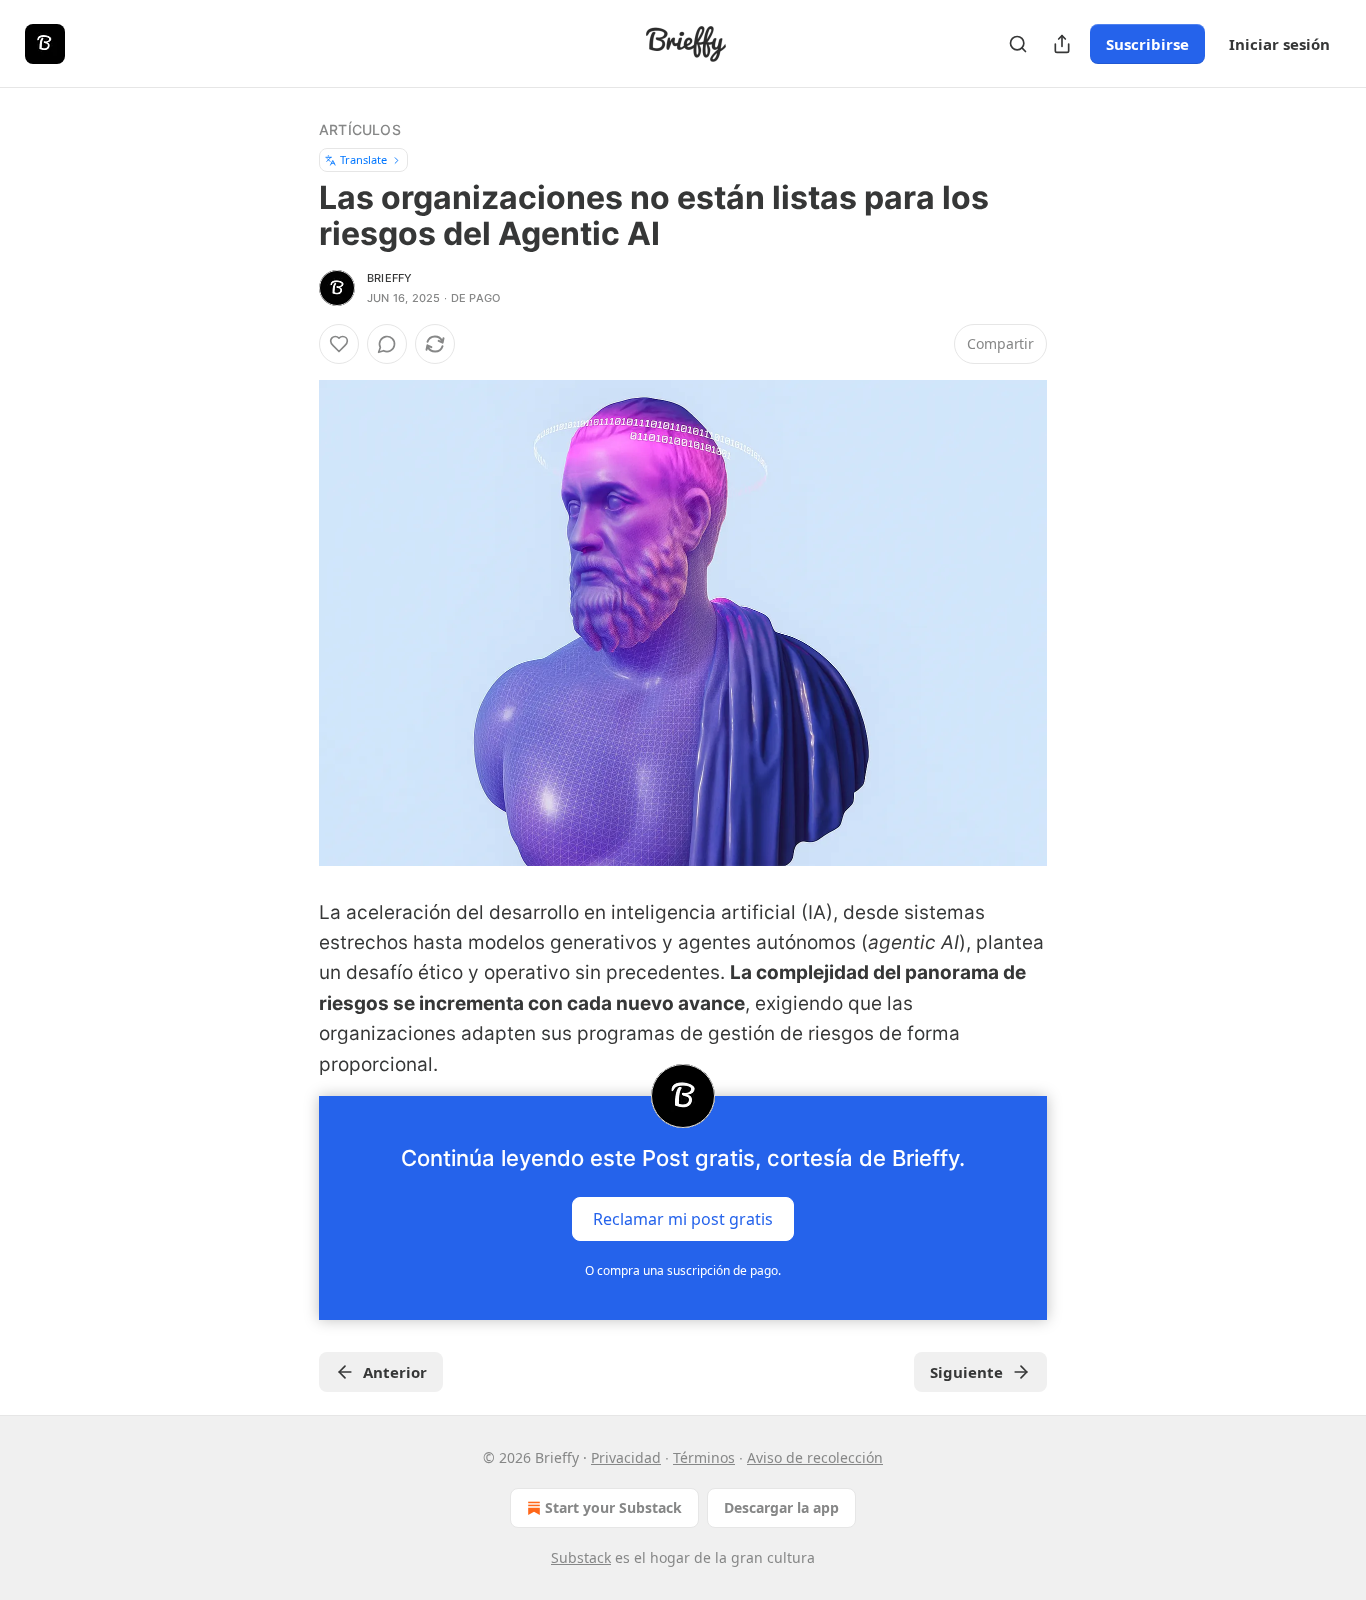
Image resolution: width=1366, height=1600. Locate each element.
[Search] (1018, 44)
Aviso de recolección (815, 1457)
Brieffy (389, 278)
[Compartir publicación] (1062, 44)
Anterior (395, 1372)
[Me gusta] (339, 344)
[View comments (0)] (387, 344)
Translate (363, 159)
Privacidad (626, 1457)
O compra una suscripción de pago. (683, 1270)
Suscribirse (1147, 44)
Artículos (360, 129)
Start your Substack (613, 1507)
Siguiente (966, 1372)
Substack (581, 1557)
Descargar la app (781, 1507)
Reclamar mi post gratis (683, 1218)
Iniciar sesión (1279, 44)
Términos (704, 1457)
